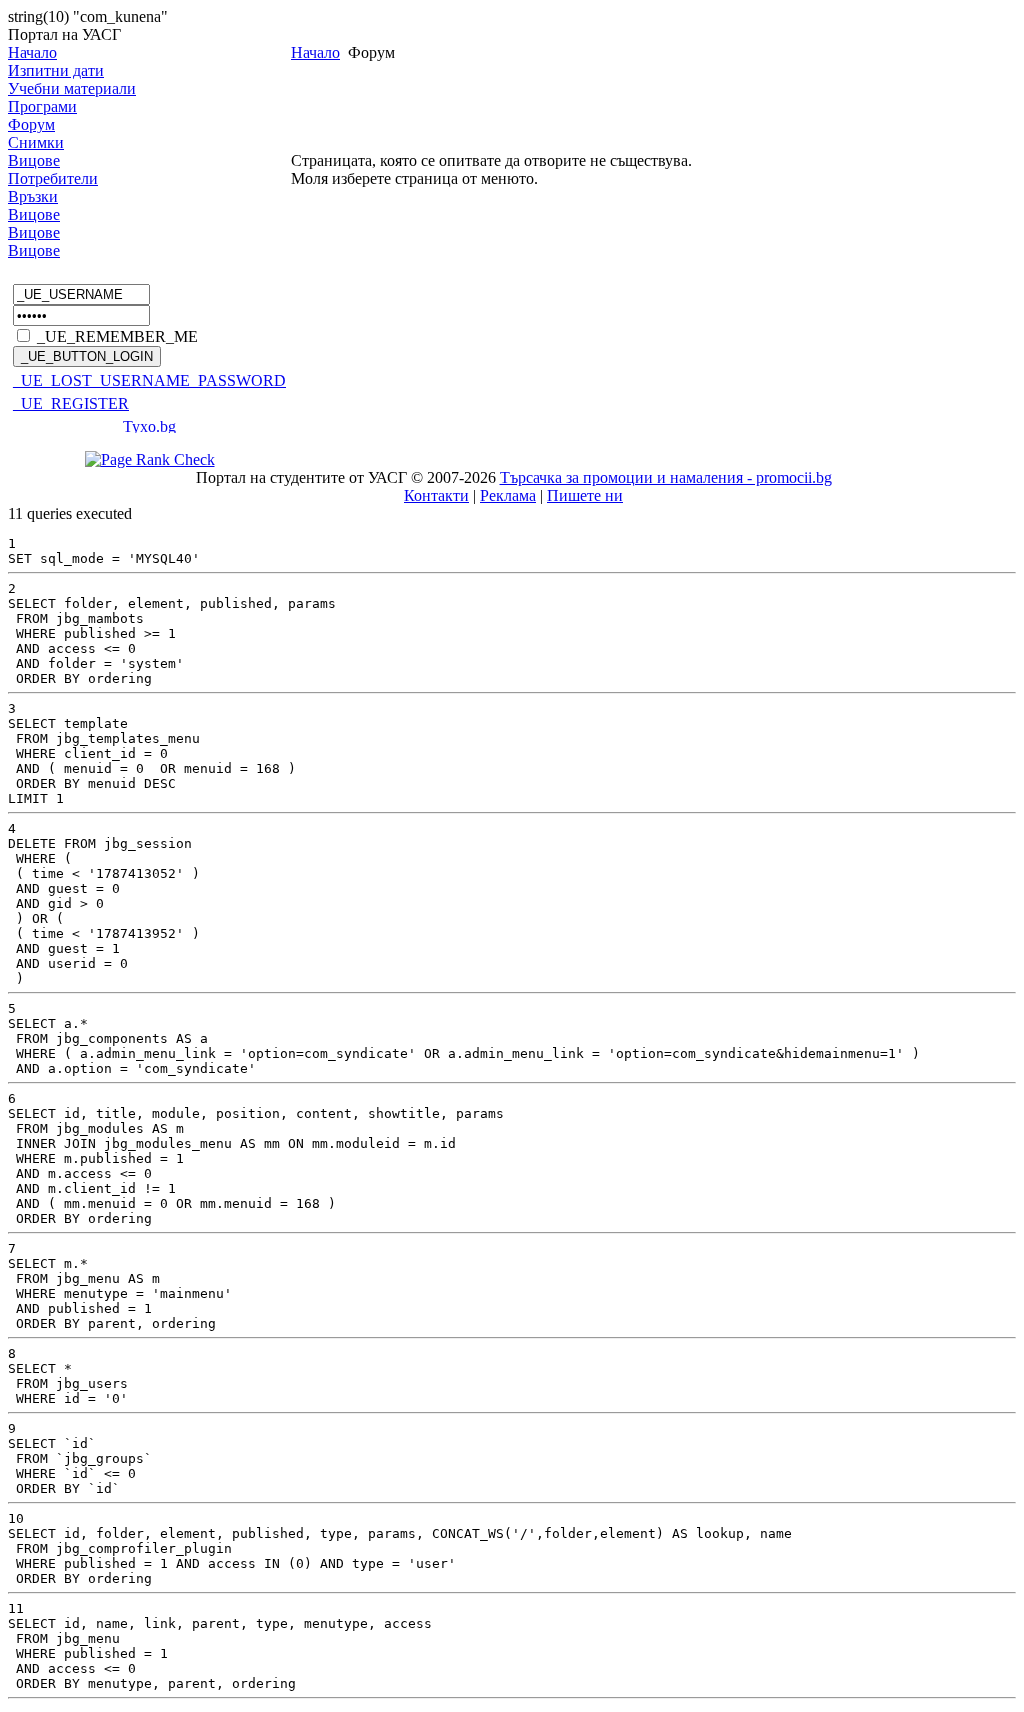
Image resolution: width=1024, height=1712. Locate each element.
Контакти (436, 495)
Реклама (508, 495)
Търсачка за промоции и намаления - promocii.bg (666, 477)
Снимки (36, 142)
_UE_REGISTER (71, 403)
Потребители (53, 178)
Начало (32, 52)
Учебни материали (72, 88)
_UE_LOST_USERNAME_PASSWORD (149, 380)
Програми (42, 106)
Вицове (34, 160)
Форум (31, 124)
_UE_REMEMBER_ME (117, 336)
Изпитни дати (56, 70)
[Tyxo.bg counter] (150, 427)
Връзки (33, 196)
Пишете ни (585, 495)
